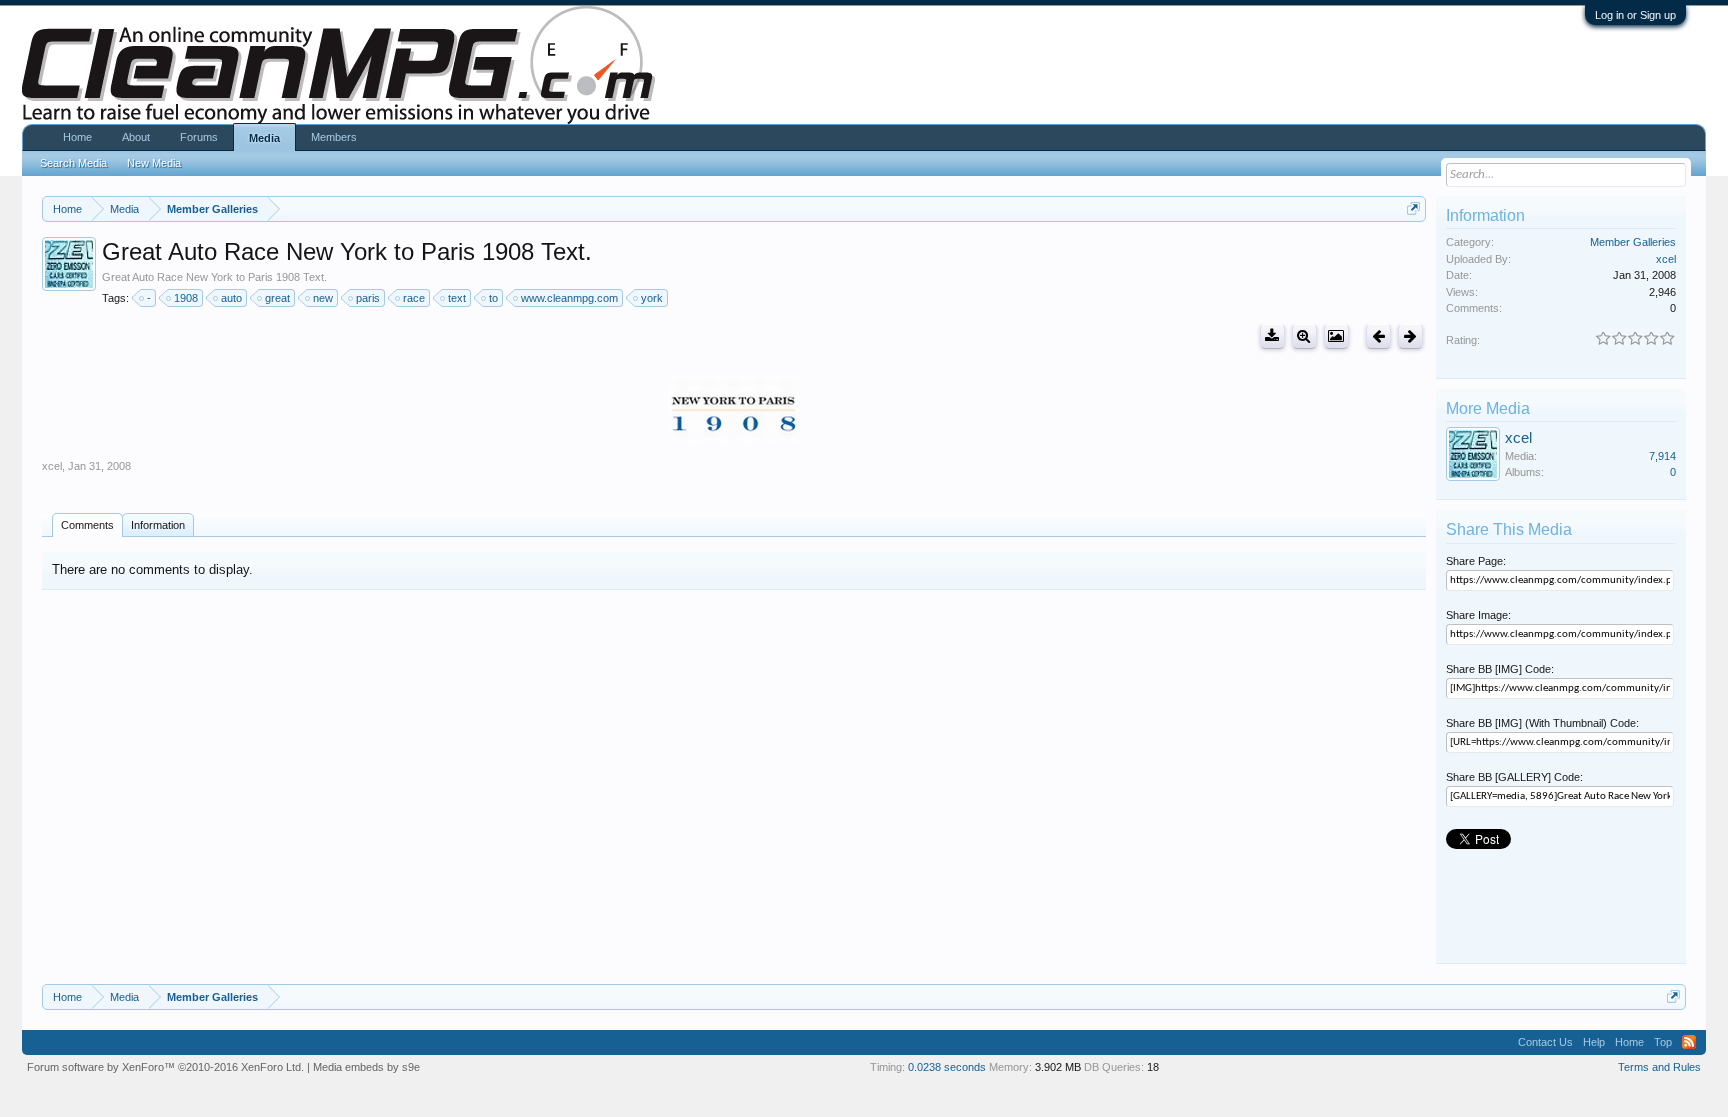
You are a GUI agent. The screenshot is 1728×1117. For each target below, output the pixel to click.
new (323, 298)
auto (231, 298)
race (414, 298)
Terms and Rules (1659, 1067)
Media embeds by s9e (366, 1067)
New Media (154, 163)
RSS (1689, 1042)
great (277, 298)
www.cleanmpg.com (569, 298)
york (652, 298)
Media (264, 138)
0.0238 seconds (947, 1067)
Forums (199, 137)
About (136, 137)
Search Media (73, 163)
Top (1663, 1042)
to (493, 298)
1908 (186, 298)
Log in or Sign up (1635, 15)
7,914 (1662, 456)
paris (368, 298)
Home (77, 137)
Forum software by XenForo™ (165, 1067)
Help (1594, 1042)
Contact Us (1545, 1042)
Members (334, 137)
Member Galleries (1633, 242)
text (457, 298)
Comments (87, 525)
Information (158, 525)
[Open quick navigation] (1413, 208)
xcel (52, 466)
